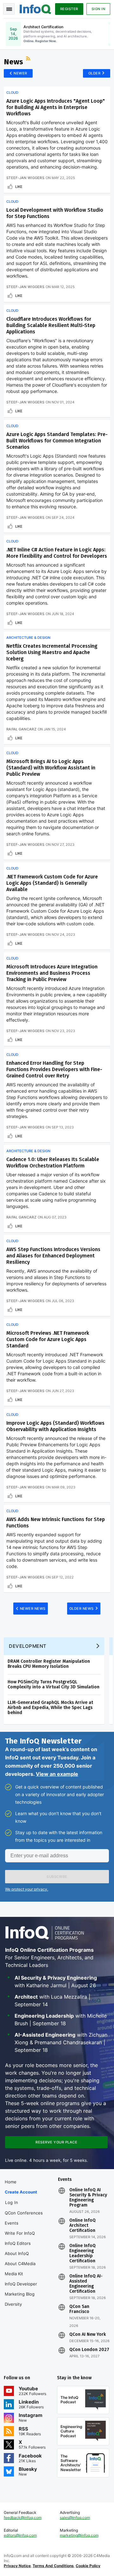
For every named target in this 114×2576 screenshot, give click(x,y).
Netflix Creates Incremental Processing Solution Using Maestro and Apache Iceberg (52, 652)
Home (11, 2182)
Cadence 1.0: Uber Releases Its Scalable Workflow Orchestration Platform (53, 1163)
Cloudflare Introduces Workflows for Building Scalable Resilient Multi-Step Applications (51, 325)
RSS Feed (29, 59)
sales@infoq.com (75, 2518)
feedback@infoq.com (23, 2518)
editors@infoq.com (20, 2535)
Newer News (33, 1609)
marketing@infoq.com (79, 2535)
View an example (57, 1774)
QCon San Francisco (79, 2309)
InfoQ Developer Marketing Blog (21, 2289)
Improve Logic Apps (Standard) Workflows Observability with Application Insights (55, 1426)
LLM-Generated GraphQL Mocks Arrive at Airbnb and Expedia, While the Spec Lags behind (50, 1708)
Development (28, 1646)
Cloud (12, 93)
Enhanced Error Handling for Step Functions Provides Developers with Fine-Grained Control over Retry (54, 1069)
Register (69, 9)
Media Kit (14, 2274)
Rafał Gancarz (21, 729)
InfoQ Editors (18, 2243)
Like (19, 187)
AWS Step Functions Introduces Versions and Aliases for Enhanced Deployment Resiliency (53, 1256)
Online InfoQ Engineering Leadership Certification (82, 2253)
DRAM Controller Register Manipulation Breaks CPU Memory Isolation (49, 1664)
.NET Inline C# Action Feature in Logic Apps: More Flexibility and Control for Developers (57, 553)
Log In (12, 2202)
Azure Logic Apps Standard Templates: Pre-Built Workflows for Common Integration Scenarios (57, 441)
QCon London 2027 (89, 2350)
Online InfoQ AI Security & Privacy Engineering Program (88, 2198)
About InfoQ (17, 2253)
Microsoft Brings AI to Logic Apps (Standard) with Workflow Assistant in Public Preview (51, 768)
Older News (82, 1609)
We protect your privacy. (27, 1889)
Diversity (13, 2304)
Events (12, 2223)
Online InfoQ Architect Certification (82, 2226)
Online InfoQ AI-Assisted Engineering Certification (86, 2284)
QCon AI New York (88, 2335)
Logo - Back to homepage (35, 8)
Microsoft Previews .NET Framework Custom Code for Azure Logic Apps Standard (48, 1339)
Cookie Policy (88, 2566)
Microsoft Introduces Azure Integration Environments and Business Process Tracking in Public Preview (52, 973)
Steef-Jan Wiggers (25, 178)
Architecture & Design (28, 638)
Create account (21, 2192)
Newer (20, 73)
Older (95, 73)
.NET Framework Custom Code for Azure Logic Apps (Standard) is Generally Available (52, 883)
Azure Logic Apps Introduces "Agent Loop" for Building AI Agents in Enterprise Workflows (56, 107)
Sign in (98, 9)
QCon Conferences (24, 2213)
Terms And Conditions (53, 2566)
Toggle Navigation (9, 9)
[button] (57, 1877)
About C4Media (20, 2264)
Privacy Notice (17, 2566)
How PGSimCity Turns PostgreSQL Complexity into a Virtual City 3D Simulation (54, 1684)
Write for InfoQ (20, 2233)
